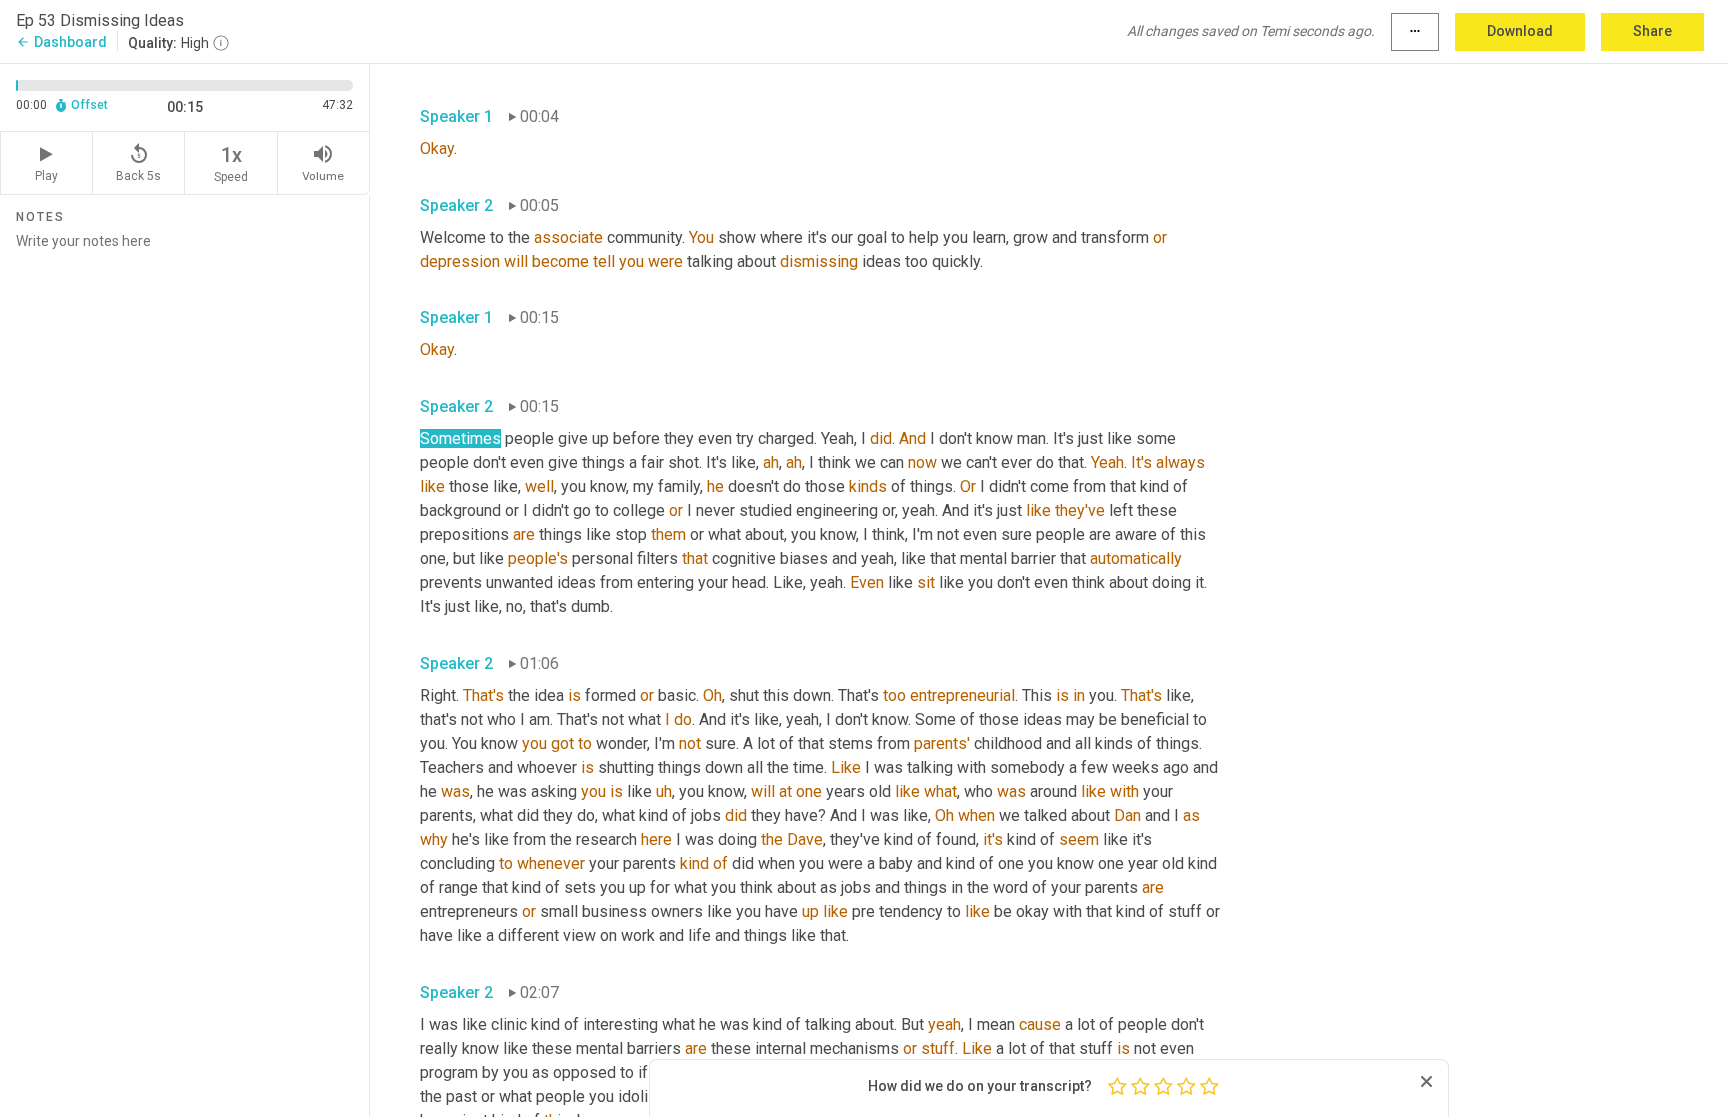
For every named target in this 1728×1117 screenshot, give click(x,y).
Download (1520, 31)
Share (1652, 31)
